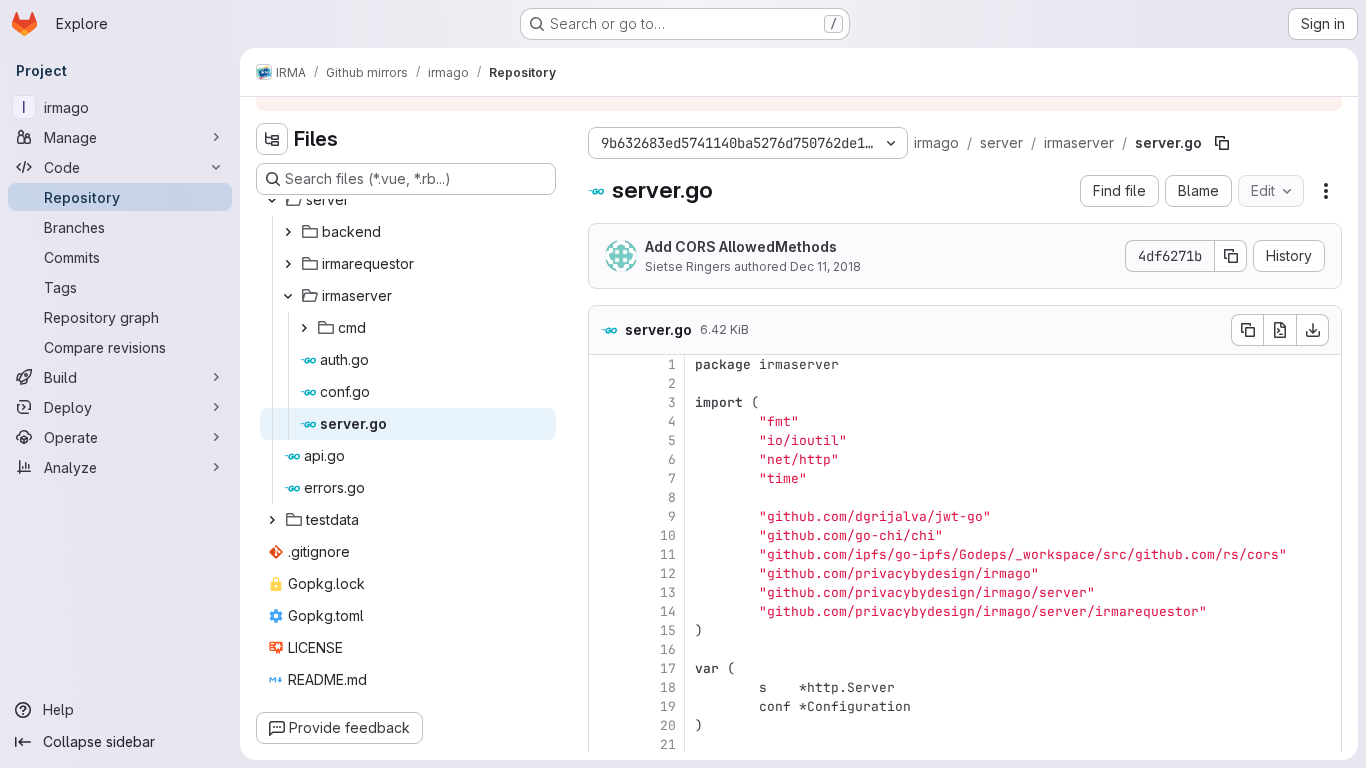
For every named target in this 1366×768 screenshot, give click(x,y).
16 (668, 649)
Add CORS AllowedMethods (741, 246)
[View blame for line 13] (606, 592)
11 (668, 554)
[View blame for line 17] (606, 668)
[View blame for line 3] (606, 402)
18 (668, 687)
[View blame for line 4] (606, 421)
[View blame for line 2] (606, 383)
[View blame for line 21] (606, 744)
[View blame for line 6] (606, 459)
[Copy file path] (1222, 143)
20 (668, 725)
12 (668, 573)
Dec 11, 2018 (825, 266)
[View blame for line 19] (606, 706)
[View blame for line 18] (606, 687)
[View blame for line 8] (606, 497)
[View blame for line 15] (606, 630)
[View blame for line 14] (606, 611)
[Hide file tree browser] (272, 139)
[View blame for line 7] (606, 478)
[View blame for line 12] (606, 573)
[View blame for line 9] (606, 516)
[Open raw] (1280, 330)
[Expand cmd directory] (304, 328)
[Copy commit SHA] (1231, 256)
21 (668, 744)
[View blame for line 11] (606, 554)
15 (668, 630)
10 (668, 535)
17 (668, 668)
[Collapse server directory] (272, 200)
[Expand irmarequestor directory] (288, 264)
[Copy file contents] (1247, 330)
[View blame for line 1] (606, 364)
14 (668, 611)
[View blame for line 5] (606, 440)
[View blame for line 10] (606, 535)
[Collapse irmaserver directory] (288, 296)
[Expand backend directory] (288, 232)
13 (668, 592)
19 (668, 706)
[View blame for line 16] (606, 649)
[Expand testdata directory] (272, 520)
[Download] (1313, 330)
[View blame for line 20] (606, 725)
